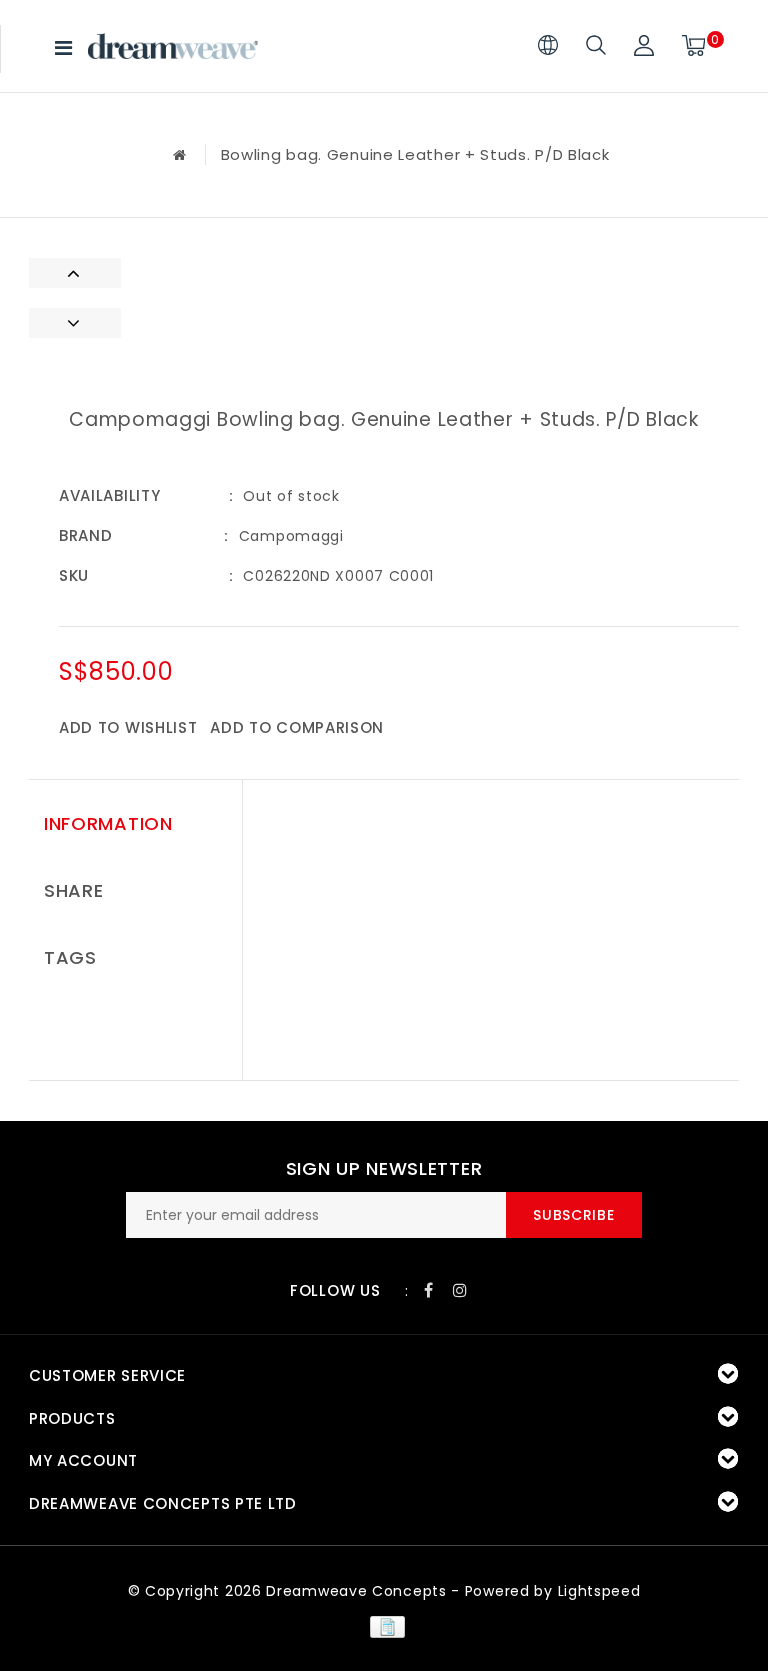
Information (108, 823)
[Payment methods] (383, 1626)
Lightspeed (599, 1591)
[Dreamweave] (173, 46)
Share (74, 890)
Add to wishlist (128, 727)
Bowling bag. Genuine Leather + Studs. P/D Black (415, 154)
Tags (70, 957)
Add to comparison (297, 727)
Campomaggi (291, 536)
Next (75, 323)
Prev (75, 273)
